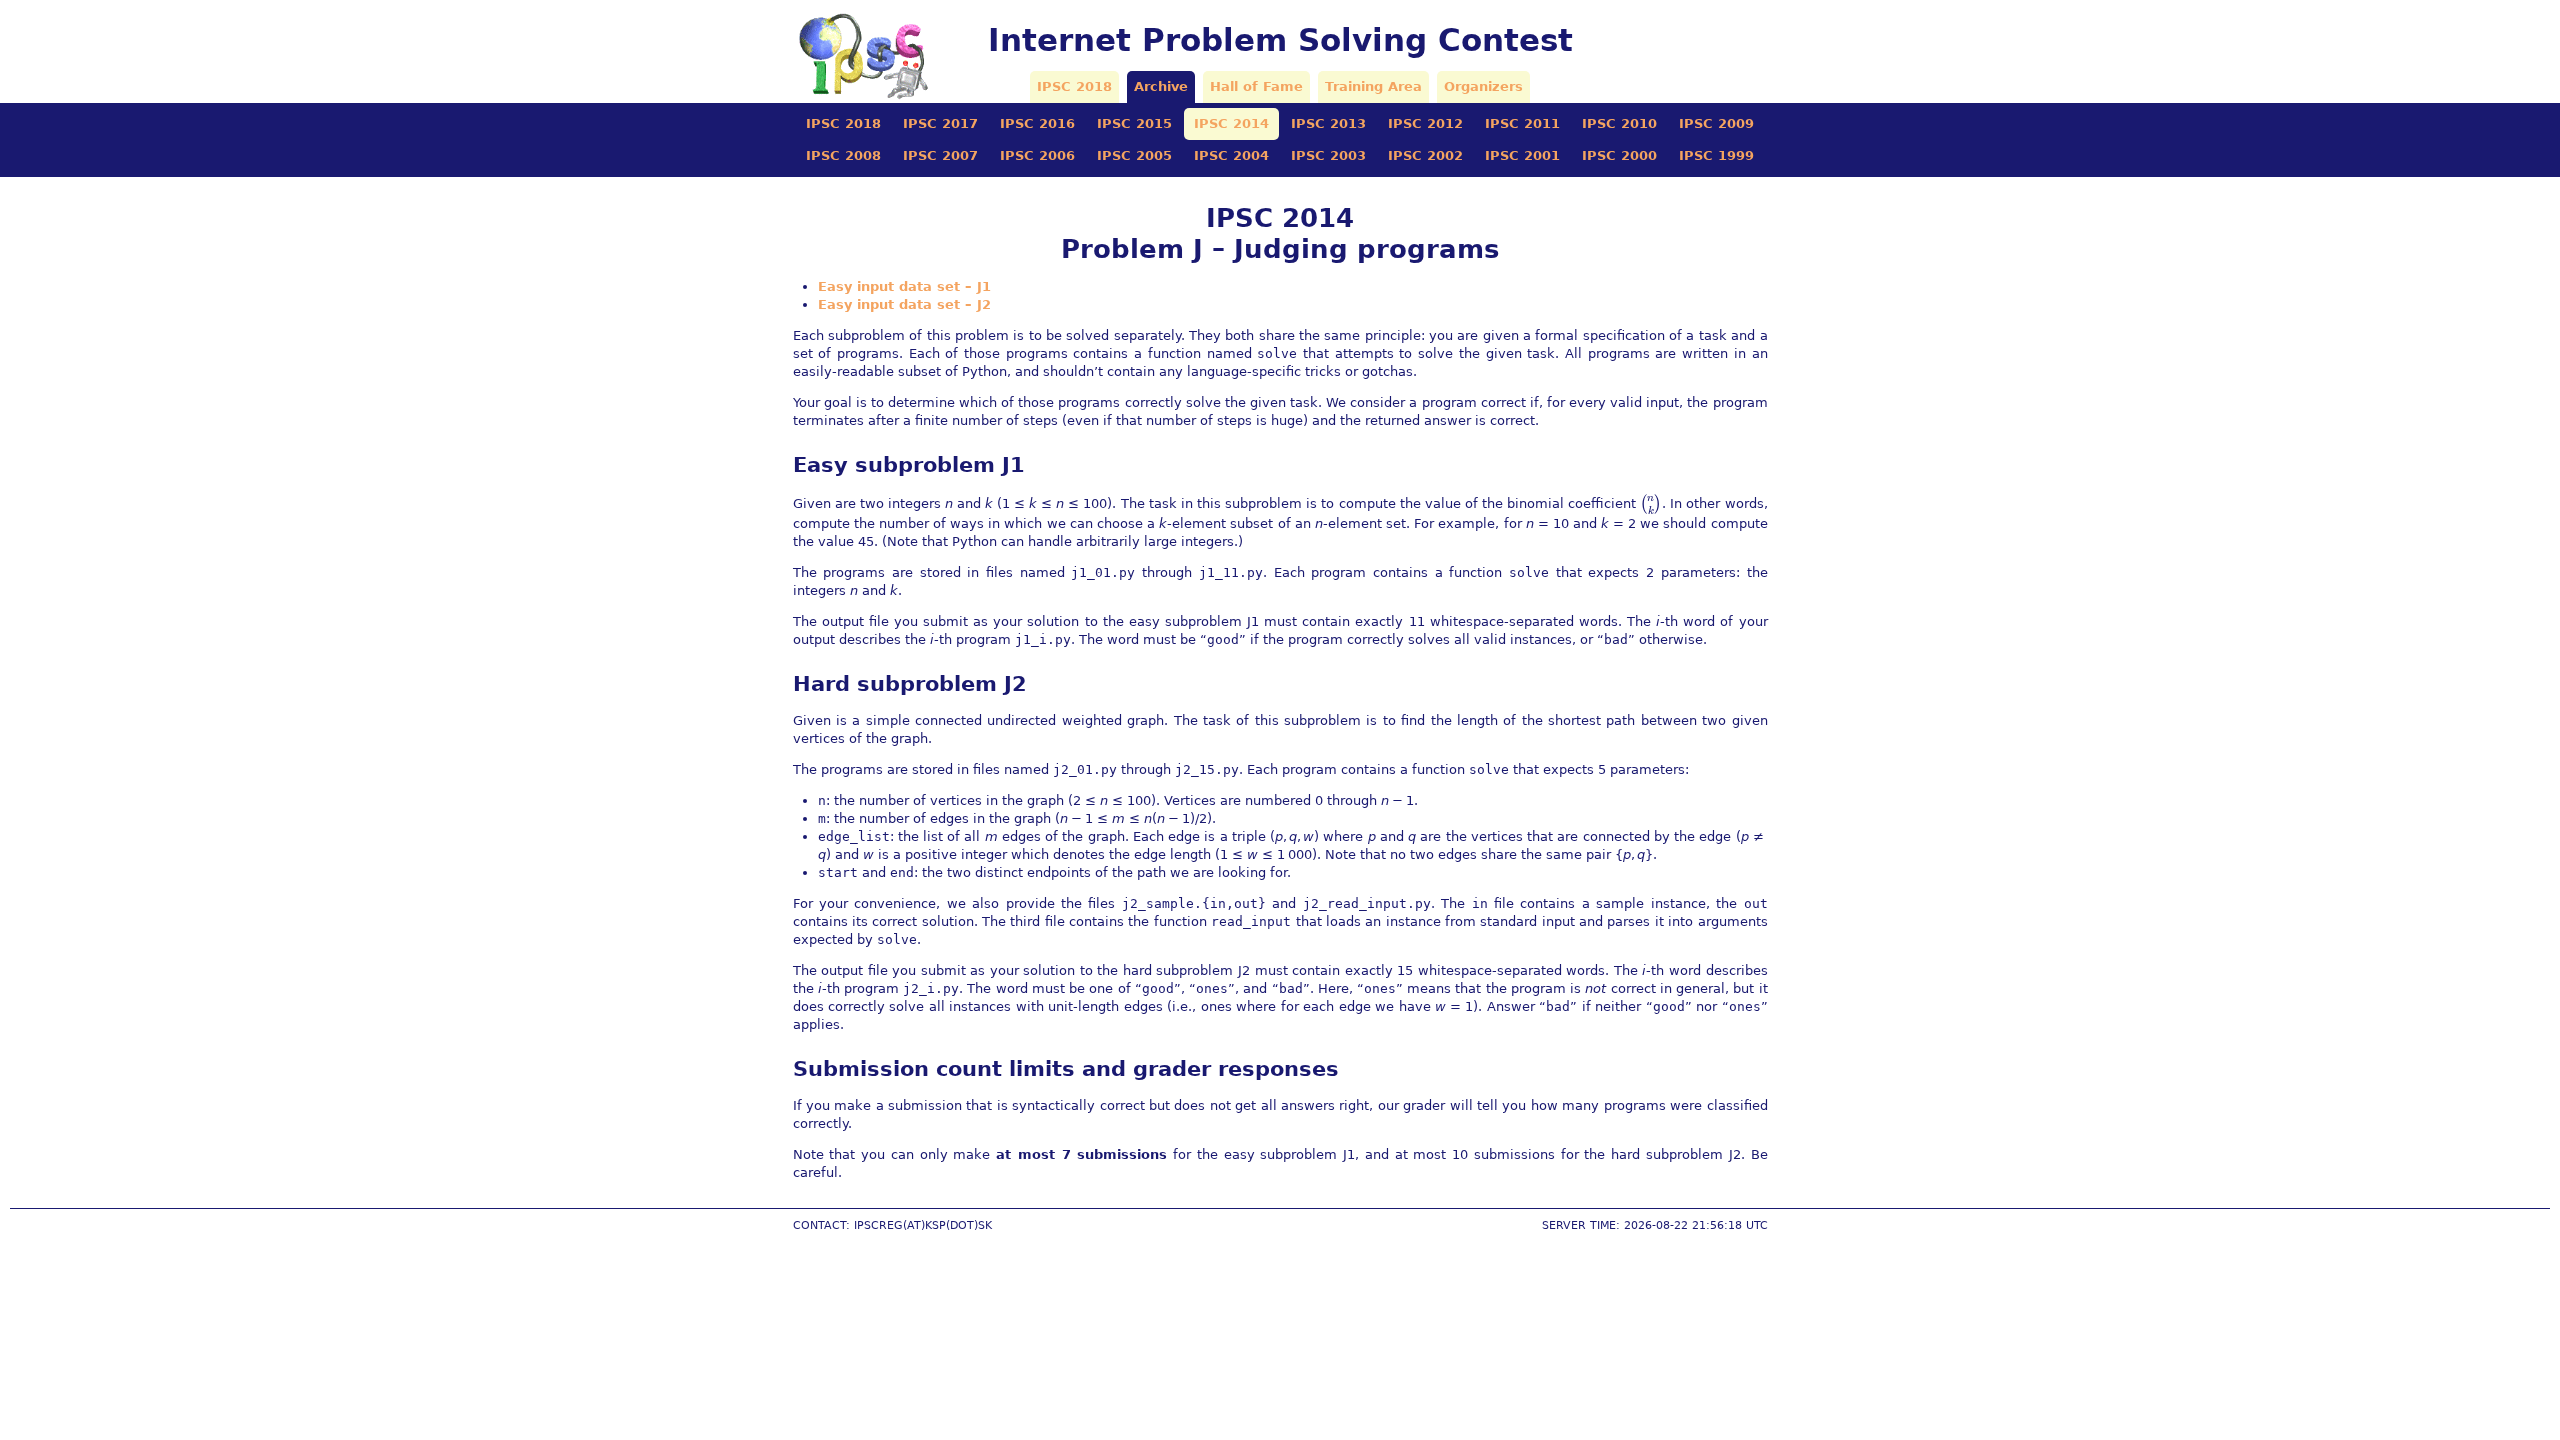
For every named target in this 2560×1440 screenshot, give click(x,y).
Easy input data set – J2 (904, 304)
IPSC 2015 (1134, 123)
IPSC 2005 (1134, 155)
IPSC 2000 (1619, 155)
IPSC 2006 (1037, 155)
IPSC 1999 (1716, 155)
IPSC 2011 (1522, 123)
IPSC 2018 (1074, 86)
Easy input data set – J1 (904, 286)
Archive (1161, 86)
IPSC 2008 (843, 155)
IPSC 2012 (1425, 123)
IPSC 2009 (1716, 123)
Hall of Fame (1256, 86)
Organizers (1483, 86)
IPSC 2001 (1522, 155)
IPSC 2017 (940, 123)
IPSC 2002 (1425, 155)
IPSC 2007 (940, 155)
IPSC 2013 (1328, 123)
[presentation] (1651, 503)
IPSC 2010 (1619, 123)
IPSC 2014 (1231, 123)
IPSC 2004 (1231, 155)
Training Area (1373, 86)
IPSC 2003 (1328, 155)
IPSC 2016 (1037, 123)
